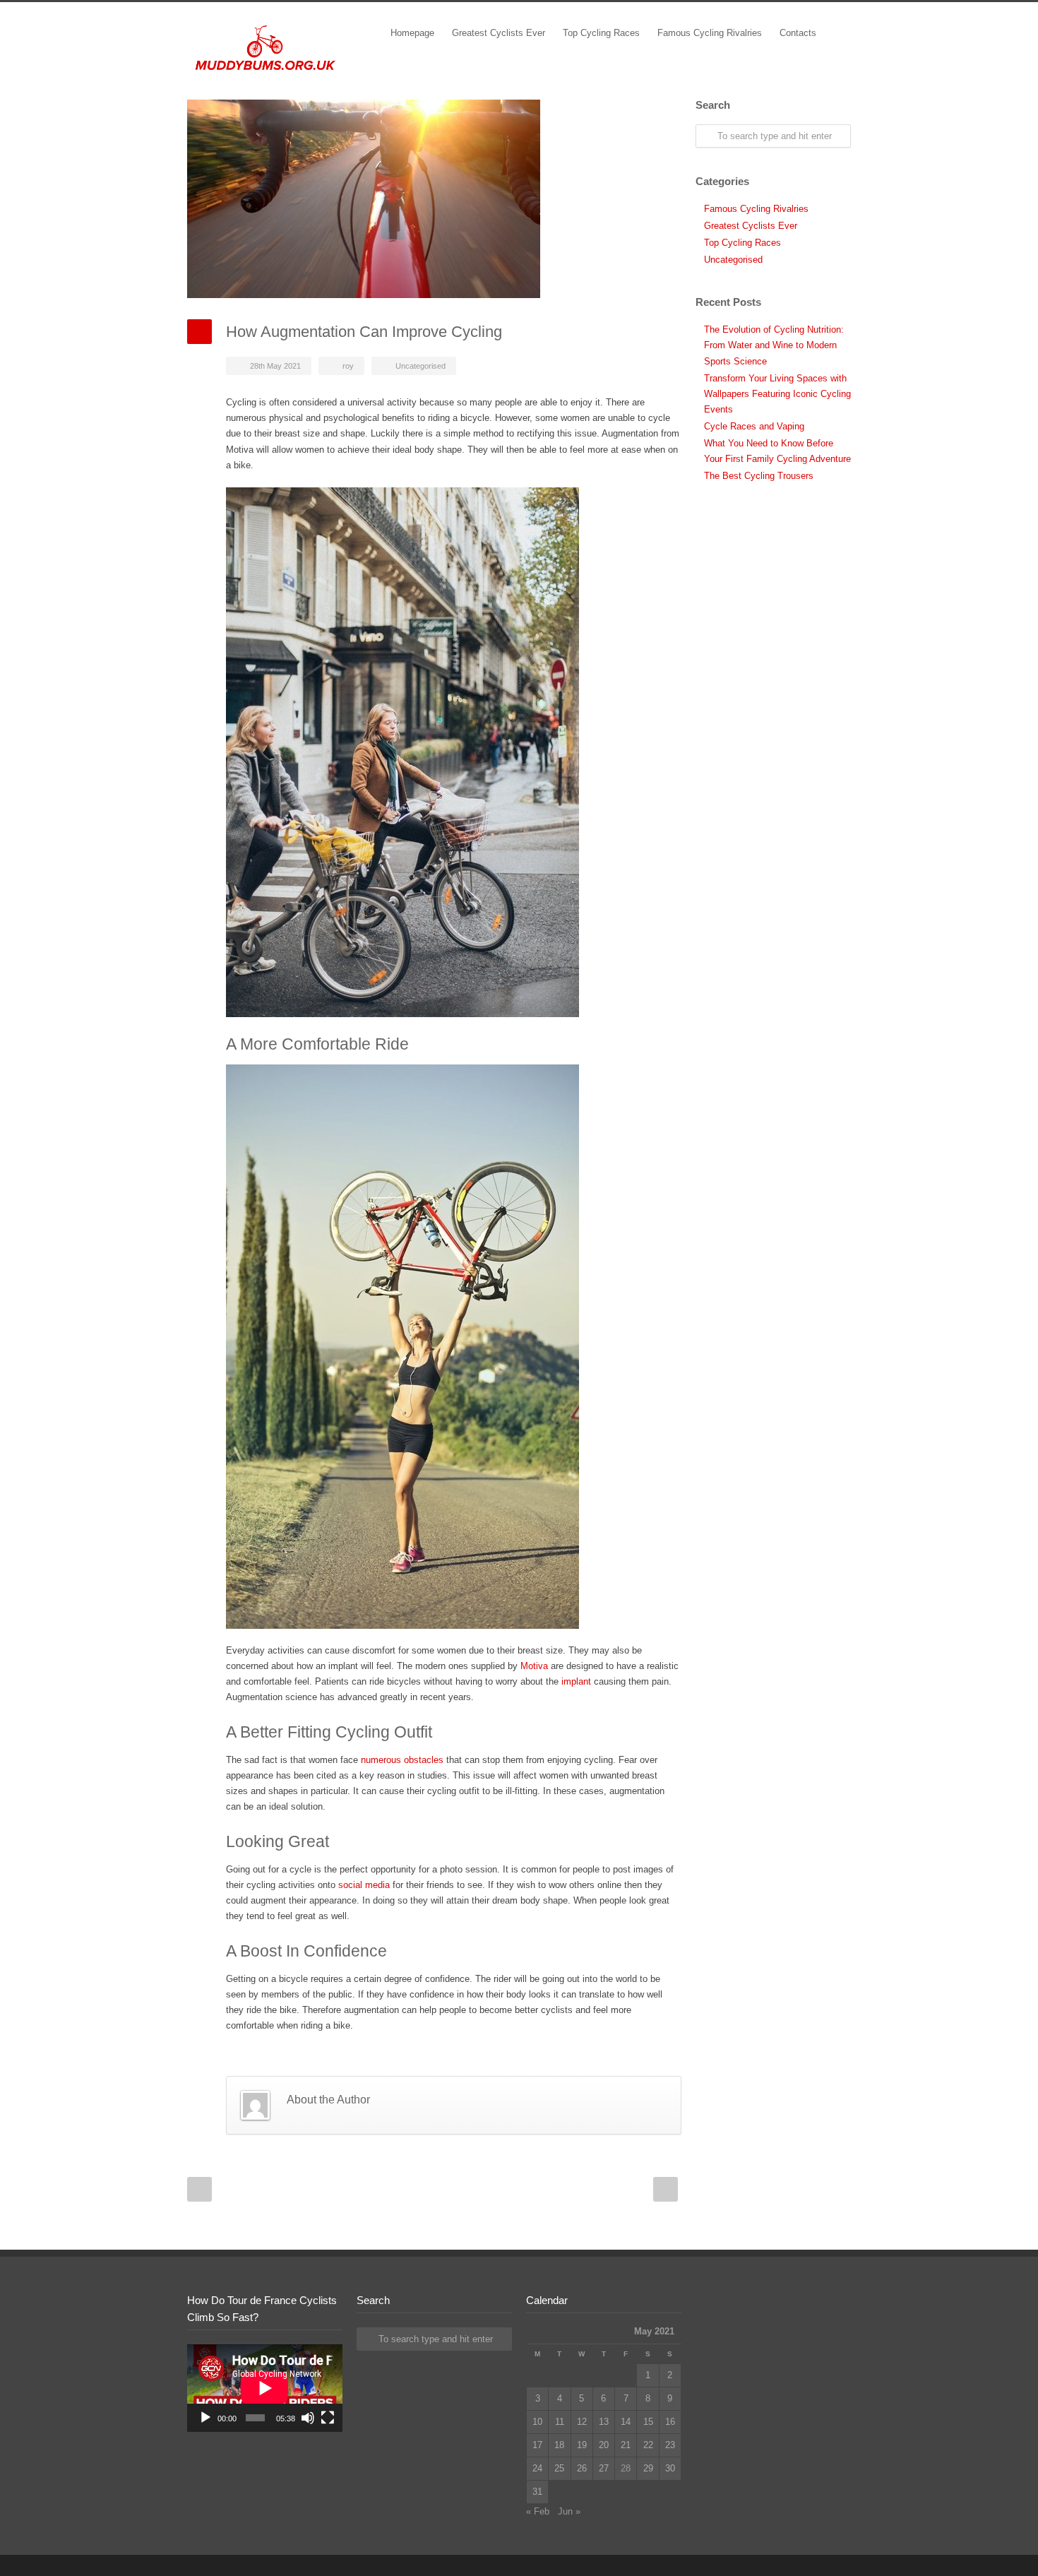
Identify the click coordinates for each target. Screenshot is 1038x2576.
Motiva (534, 1666)
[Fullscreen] (328, 2418)
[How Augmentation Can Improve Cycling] (434, 199)
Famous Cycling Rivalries (710, 33)
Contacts (798, 33)
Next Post (666, 2189)
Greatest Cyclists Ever (499, 33)
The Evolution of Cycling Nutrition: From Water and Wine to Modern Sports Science (774, 345)
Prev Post (199, 2189)
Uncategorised (420, 366)
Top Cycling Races (601, 33)
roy (348, 366)
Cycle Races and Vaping (754, 426)
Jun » (569, 2511)
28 (626, 2468)
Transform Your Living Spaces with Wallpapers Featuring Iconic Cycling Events (777, 394)
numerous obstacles (402, 1760)
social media (364, 1885)
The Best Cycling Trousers (759, 476)
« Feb (538, 2511)
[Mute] (308, 2418)
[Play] (205, 2418)
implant (576, 1681)
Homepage (412, 33)
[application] (265, 2388)
